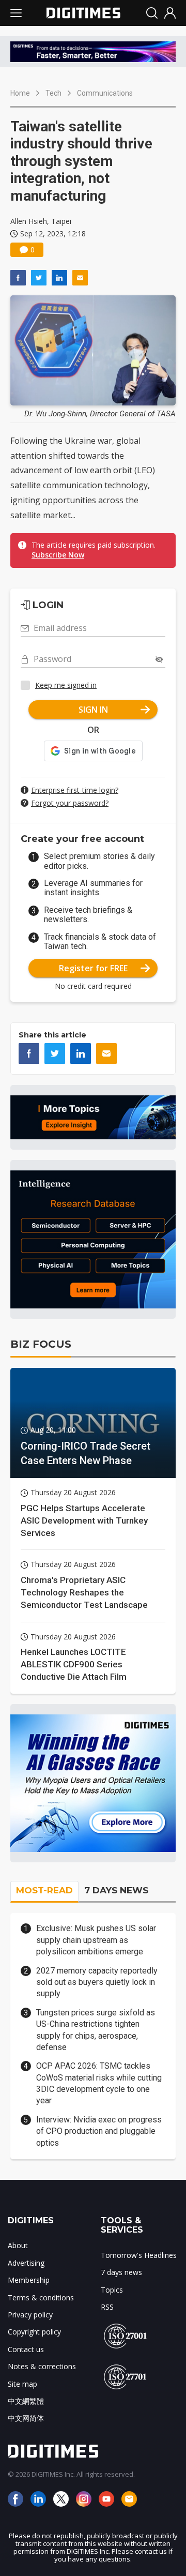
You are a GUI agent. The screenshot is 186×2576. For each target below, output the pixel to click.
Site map (22, 2384)
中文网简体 (26, 2418)
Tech (53, 93)
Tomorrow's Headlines (139, 2255)
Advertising (26, 2263)
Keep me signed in (66, 685)
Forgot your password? (70, 803)
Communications (105, 93)
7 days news (121, 2272)
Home (20, 93)
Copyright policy (34, 2332)
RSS (107, 2307)
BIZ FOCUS (41, 1344)
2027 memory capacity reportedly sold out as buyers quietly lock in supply (97, 1982)
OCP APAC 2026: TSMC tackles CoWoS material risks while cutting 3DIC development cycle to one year (99, 2083)
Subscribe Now (58, 555)
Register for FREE (93, 968)
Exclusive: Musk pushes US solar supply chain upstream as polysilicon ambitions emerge (96, 1940)
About (18, 2245)
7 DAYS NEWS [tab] (116, 1890)
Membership (29, 2280)
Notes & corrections (42, 2366)
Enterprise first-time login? (75, 790)
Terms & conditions (41, 2298)
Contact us (26, 2349)
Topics (112, 2290)
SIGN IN (93, 710)
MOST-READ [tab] (44, 1890)
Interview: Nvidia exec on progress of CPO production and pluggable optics (99, 2131)
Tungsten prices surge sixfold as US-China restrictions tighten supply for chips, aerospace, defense (96, 2030)
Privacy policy (30, 2315)
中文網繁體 (26, 2401)
